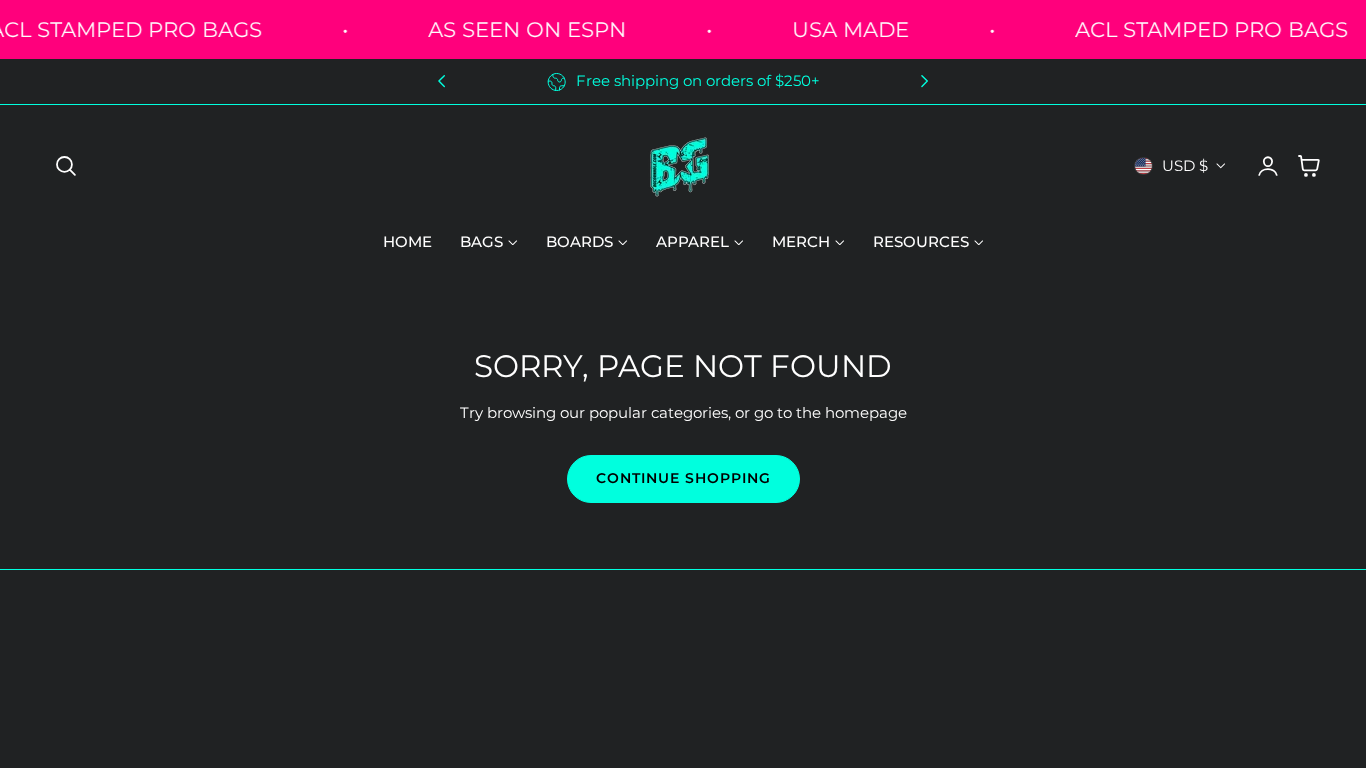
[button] (66, 166)
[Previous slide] (441, 81)
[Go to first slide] (924, 81)
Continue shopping (683, 478)
